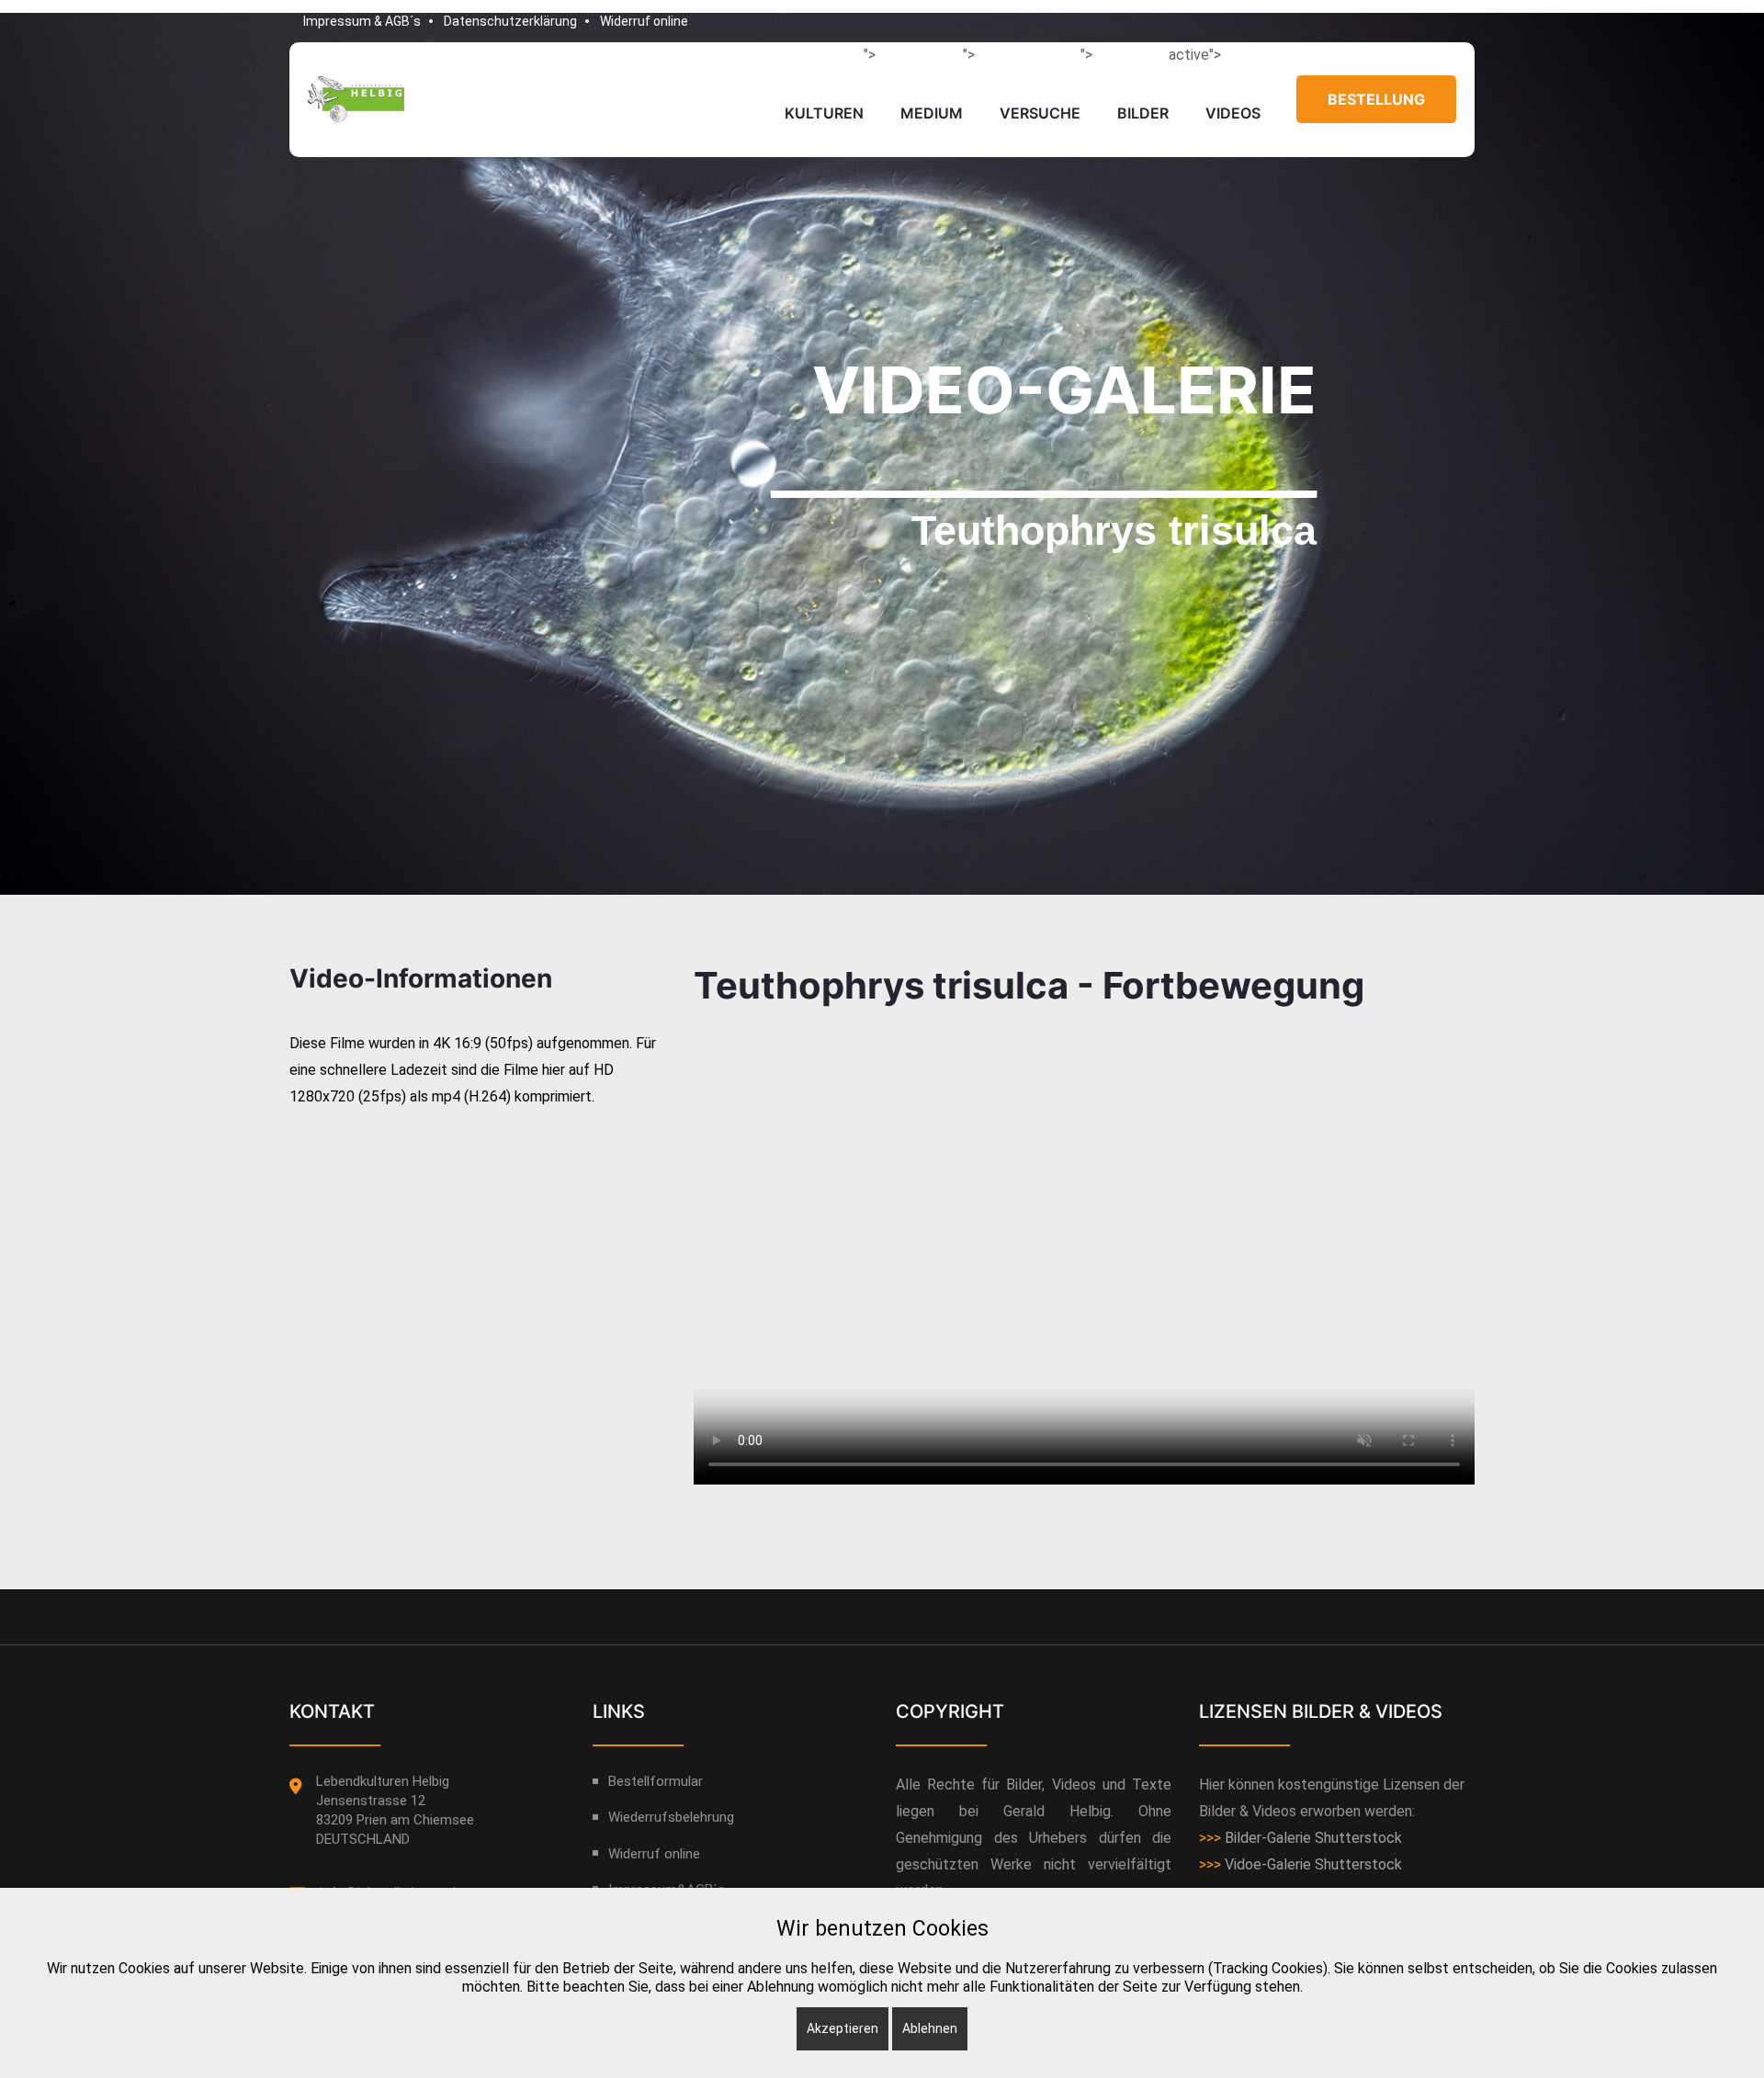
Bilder (1143, 113)
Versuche (1040, 113)
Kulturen (824, 113)
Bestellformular (656, 1781)
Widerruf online (644, 21)
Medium (932, 113)
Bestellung (1376, 99)
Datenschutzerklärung (510, 21)
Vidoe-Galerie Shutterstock (1313, 1864)
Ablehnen (930, 2028)
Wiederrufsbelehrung (671, 1817)
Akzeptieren (842, 2028)
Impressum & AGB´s (362, 21)
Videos (1233, 113)
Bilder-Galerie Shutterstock (1313, 1838)
